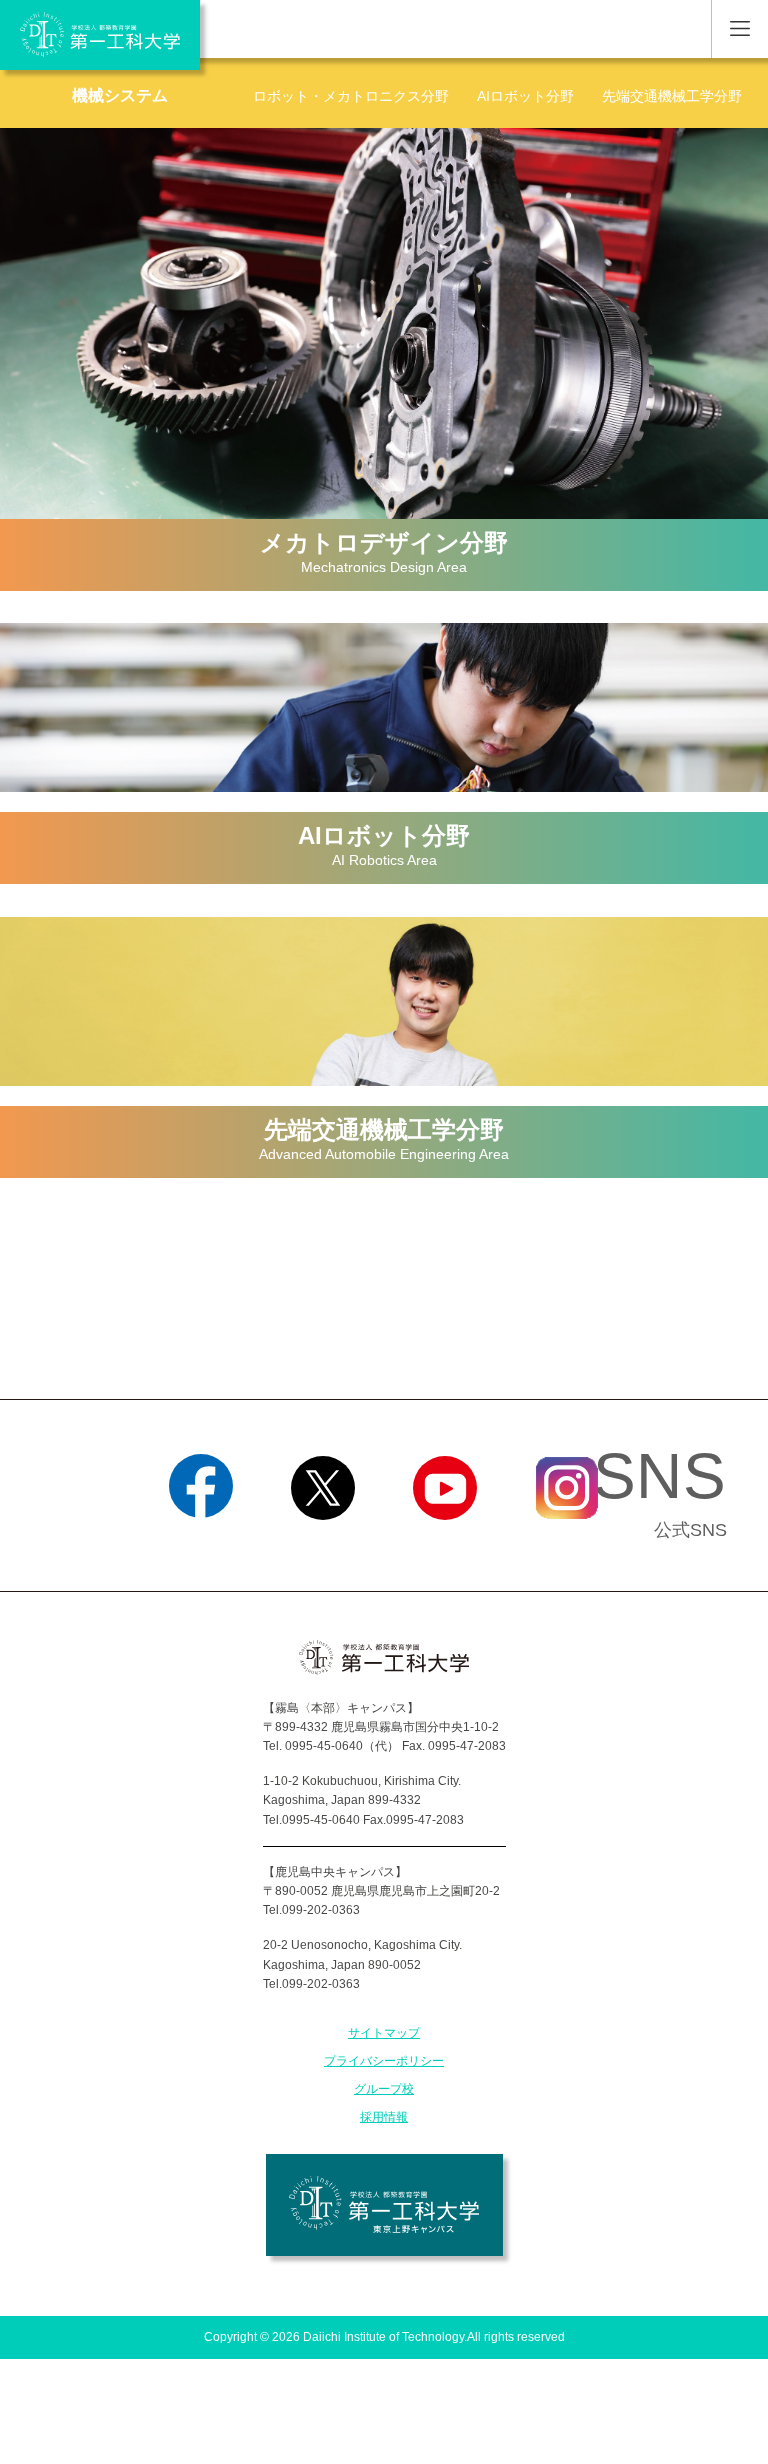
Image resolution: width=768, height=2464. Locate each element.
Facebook (201, 1545)
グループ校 (384, 2089)
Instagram (567, 1545)
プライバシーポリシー (384, 2061)
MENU (739, 29)
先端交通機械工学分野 (672, 96)
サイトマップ (384, 2033)
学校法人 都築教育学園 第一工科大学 (100, 35)
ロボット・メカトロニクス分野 (351, 96)
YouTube (445, 1545)
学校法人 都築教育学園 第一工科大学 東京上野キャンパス (384, 2205)
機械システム (120, 95)
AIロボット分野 (525, 96)
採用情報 (384, 2117)
